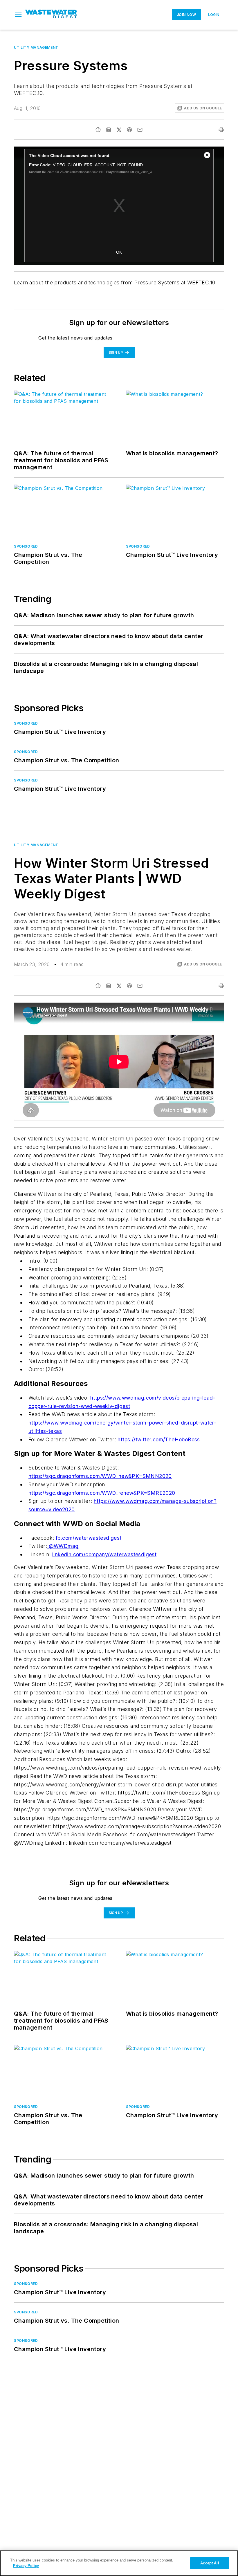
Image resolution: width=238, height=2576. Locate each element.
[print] (221, 130)
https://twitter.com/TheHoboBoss (159, 1439)
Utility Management (36, 47)
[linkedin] (109, 130)
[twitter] (119, 130)
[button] (18, 15)
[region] (119, 2563)
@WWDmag (63, 1546)
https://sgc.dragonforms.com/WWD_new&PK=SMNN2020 (100, 1476)
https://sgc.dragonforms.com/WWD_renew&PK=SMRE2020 (102, 1493)
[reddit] (129, 130)
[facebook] (98, 130)
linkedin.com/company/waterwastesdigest (104, 1554)
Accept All (210, 2563)
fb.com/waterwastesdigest (88, 1538)
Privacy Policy (26, 2566)
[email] (140, 130)
